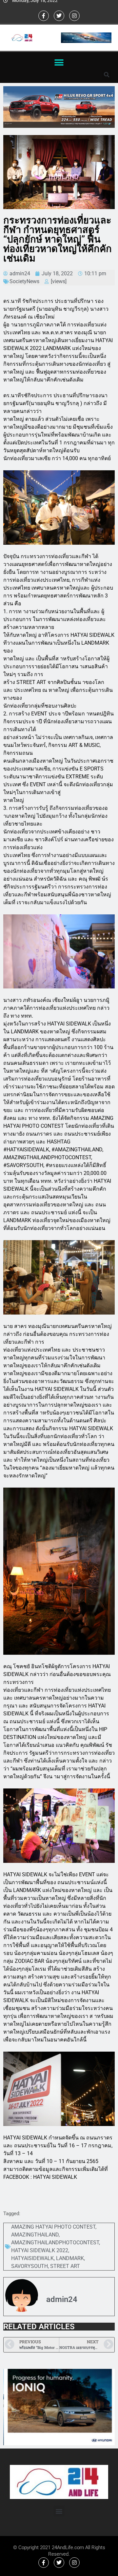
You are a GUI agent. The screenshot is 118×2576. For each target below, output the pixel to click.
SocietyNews (24, 281)
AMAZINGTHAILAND (35, 2235)
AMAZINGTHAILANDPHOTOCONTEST (55, 2243)
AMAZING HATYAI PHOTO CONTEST (53, 2227)
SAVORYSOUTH (29, 2266)
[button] (59, 62)
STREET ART (65, 2266)
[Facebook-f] (44, 16)
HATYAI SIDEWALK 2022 (40, 2250)
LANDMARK (70, 2258)
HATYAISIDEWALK (32, 2258)
